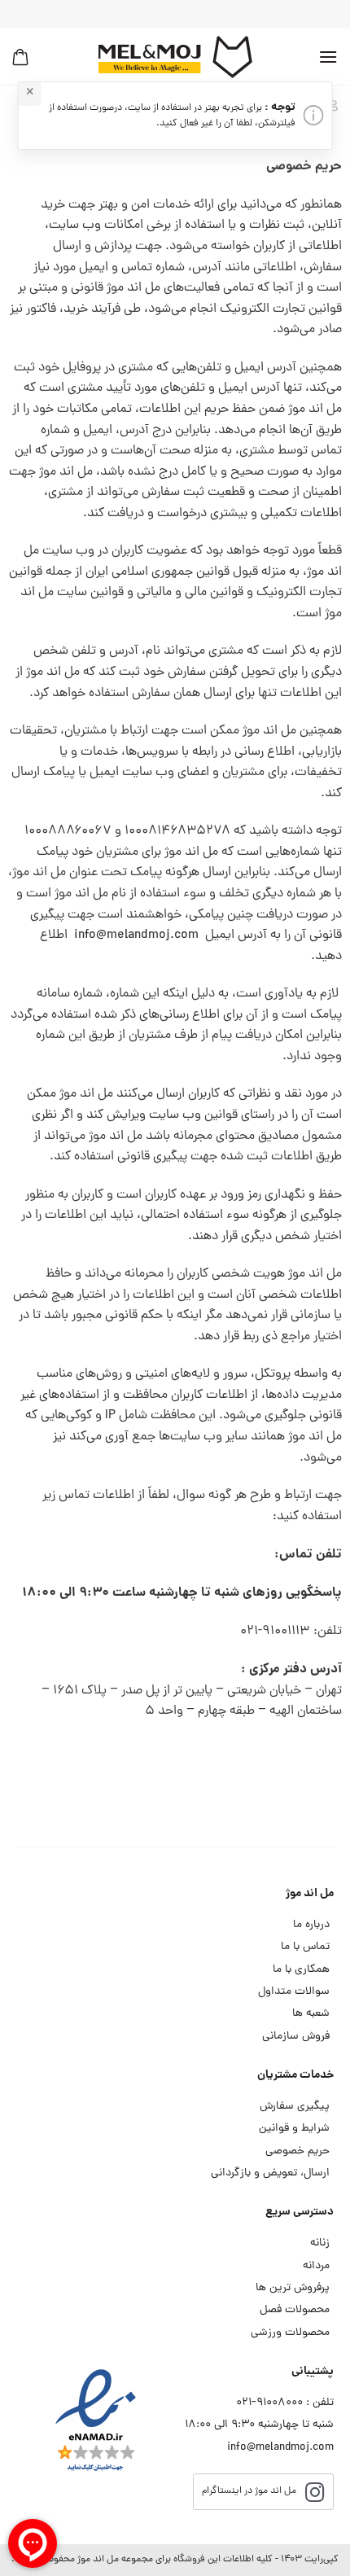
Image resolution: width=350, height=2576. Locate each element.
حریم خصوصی (297, 2151)
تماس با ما (305, 1947)
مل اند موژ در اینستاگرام (249, 2491)
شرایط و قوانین (294, 2129)
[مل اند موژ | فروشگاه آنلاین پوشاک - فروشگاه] (175, 57)
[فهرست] (328, 57)
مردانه (316, 2266)
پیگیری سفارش (295, 2107)
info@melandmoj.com (136, 935)
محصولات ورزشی (290, 2333)
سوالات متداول (294, 1992)
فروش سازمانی (296, 2037)
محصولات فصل (295, 2310)
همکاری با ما (301, 1970)
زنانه (320, 2243)
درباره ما (311, 1925)
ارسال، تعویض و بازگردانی (270, 2173)
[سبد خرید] (20, 57)
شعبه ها (311, 2014)
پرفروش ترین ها (293, 2288)
